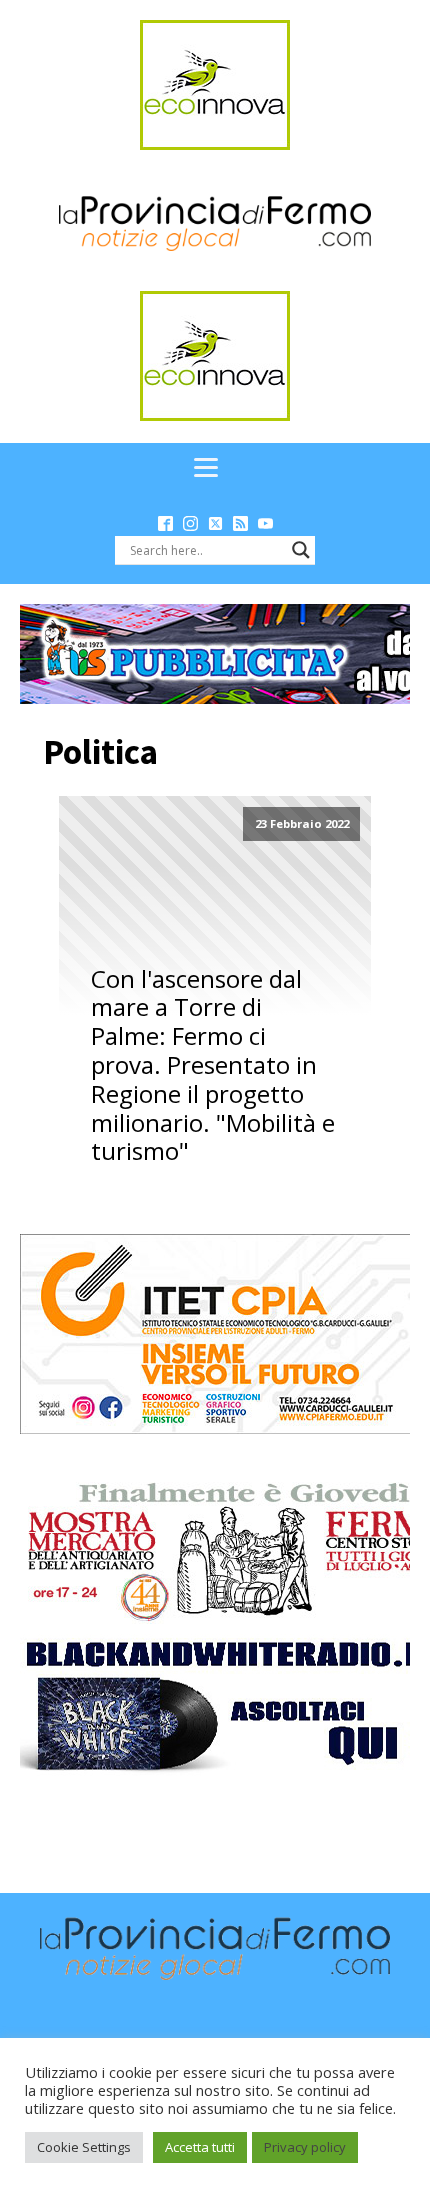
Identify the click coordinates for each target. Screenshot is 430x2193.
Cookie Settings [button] (84, 2147)
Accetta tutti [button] (200, 2147)
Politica (100, 752)
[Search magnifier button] (301, 550)
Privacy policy (305, 2147)
